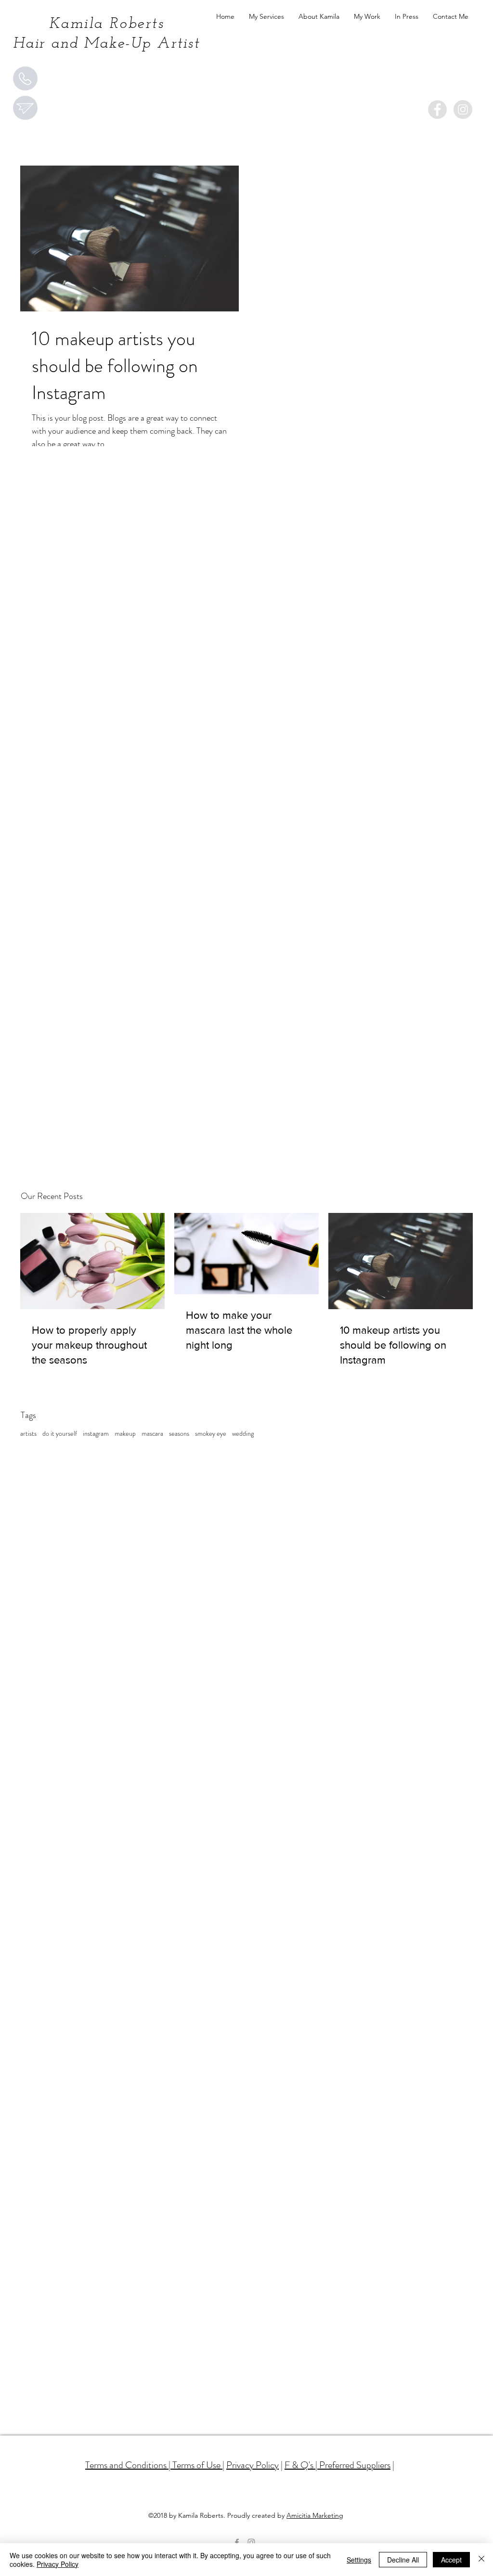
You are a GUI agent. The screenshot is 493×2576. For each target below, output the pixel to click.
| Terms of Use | (195, 2465)
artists (28, 1434)
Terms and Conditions (126, 2465)
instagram (96, 1434)
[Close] (481, 2560)
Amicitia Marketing (315, 2515)
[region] (25, 78)
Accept (451, 2560)
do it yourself (60, 1434)
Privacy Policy (253, 2465)
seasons (179, 1434)
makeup (125, 1434)
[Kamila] (463, 109)
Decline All (403, 2560)
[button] (266, 17)
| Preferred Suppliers (352, 2465)
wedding (243, 1434)
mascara (152, 1434)
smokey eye (211, 1434)
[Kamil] (251, 2542)
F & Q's (299, 2465)
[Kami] (437, 109)
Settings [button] (359, 2560)
